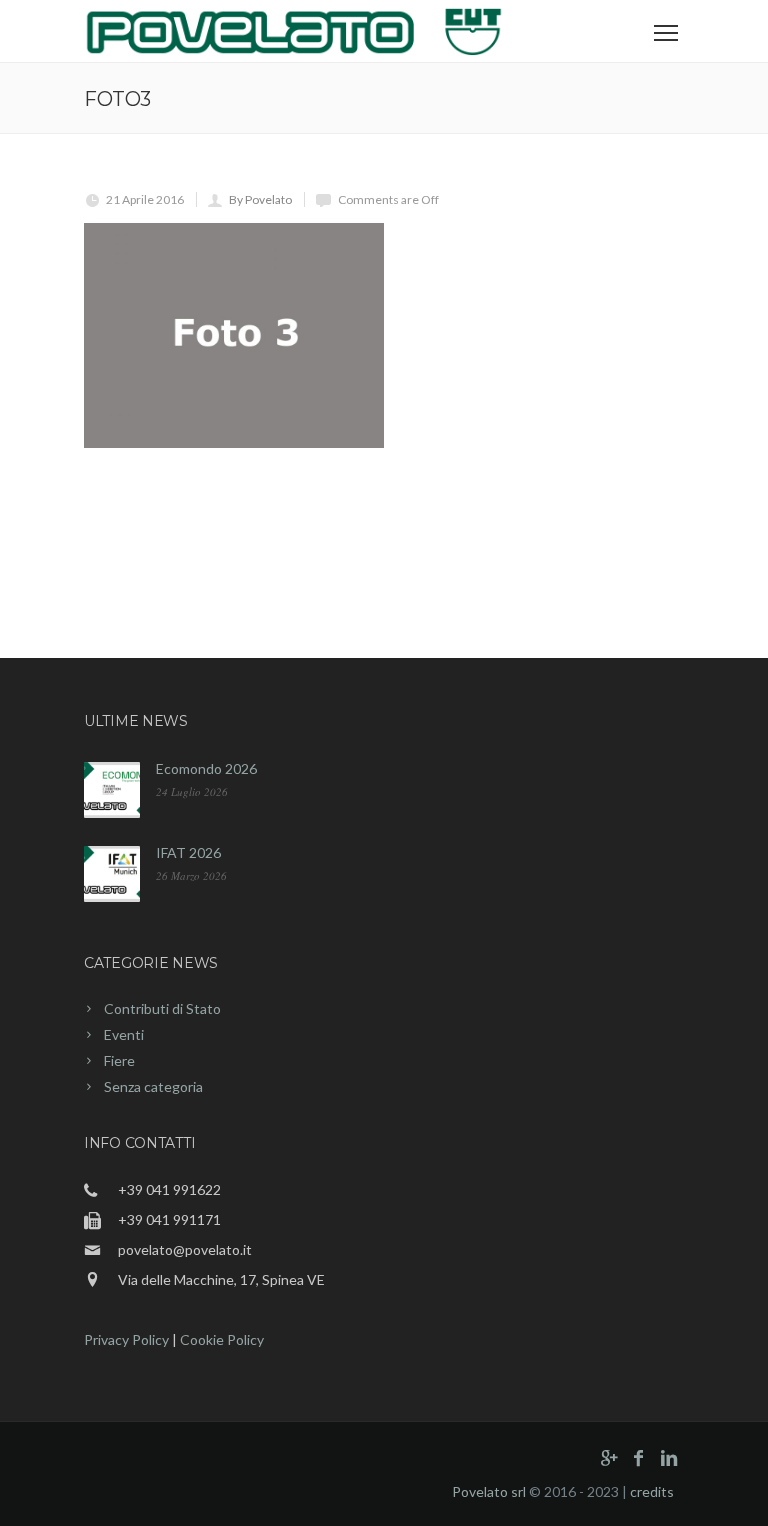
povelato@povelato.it (185, 1249)
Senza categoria (153, 1086)
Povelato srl (489, 1491)
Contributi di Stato (162, 1008)
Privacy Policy (126, 1339)
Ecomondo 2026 (206, 768)
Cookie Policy (222, 1339)
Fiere (119, 1060)
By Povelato (260, 199)
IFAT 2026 (188, 852)
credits (652, 1491)
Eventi (124, 1034)
